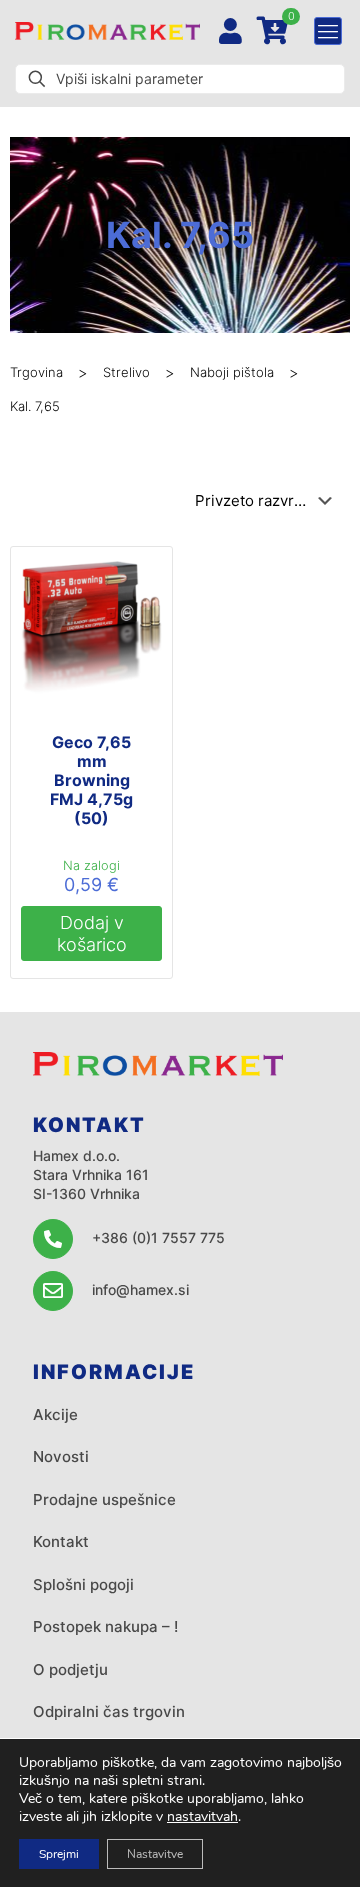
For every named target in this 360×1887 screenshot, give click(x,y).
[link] (107, 31)
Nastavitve (155, 1854)
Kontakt (61, 1541)
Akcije (55, 1414)
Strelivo (126, 372)
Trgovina (36, 372)
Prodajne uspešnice (104, 1499)
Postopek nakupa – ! (105, 1626)
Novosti (61, 1456)
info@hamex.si (140, 1289)
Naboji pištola (232, 372)
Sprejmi (59, 1854)
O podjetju (70, 1669)
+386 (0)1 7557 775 (158, 1237)
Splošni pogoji (83, 1584)
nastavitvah (202, 1817)
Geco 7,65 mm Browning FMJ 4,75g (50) (91, 780)
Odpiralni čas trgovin (109, 1711)
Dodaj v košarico (92, 933)
